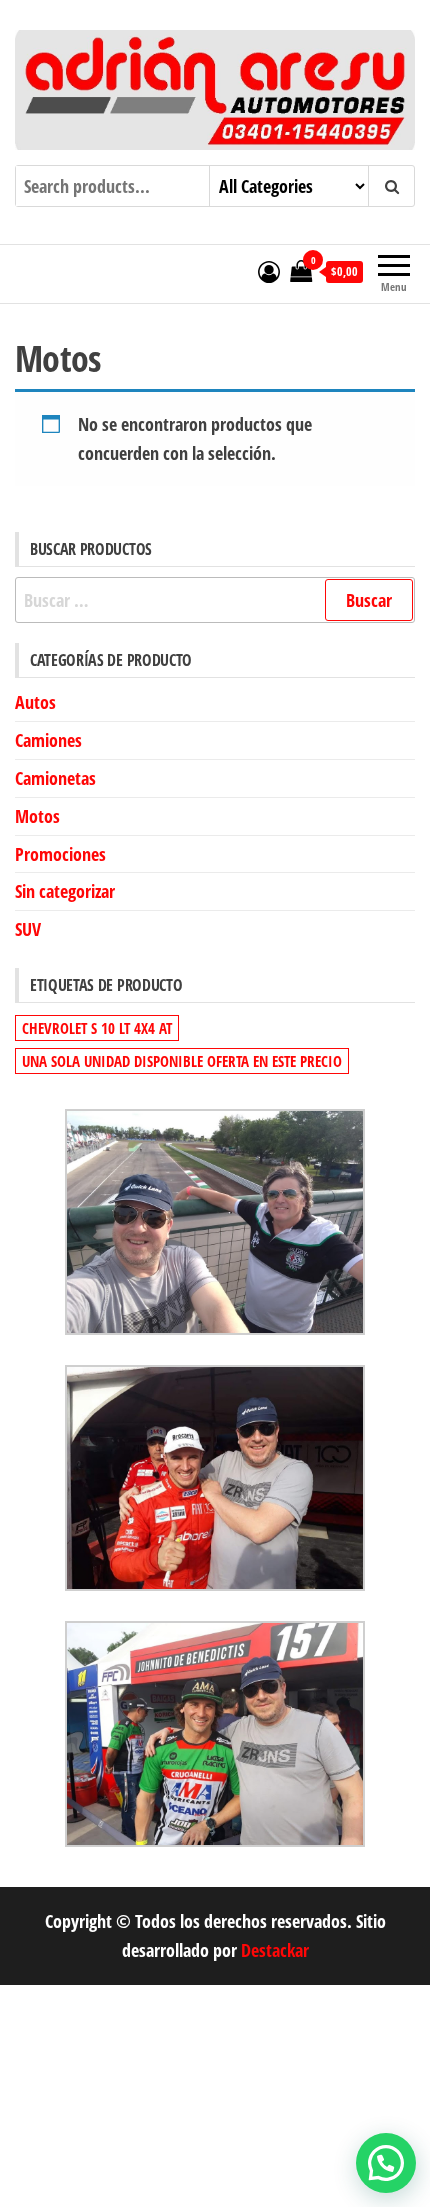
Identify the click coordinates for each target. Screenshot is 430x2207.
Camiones (48, 740)
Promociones (60, 854)
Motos (37, 816)
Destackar (275, 1950)
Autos (35, 702)
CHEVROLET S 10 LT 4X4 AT (97, 1028)
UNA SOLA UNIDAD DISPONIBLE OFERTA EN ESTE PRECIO (182, 1061)
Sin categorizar (65, 891)
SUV (28, 929)
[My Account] (269, 271)
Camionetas (55, 778)
